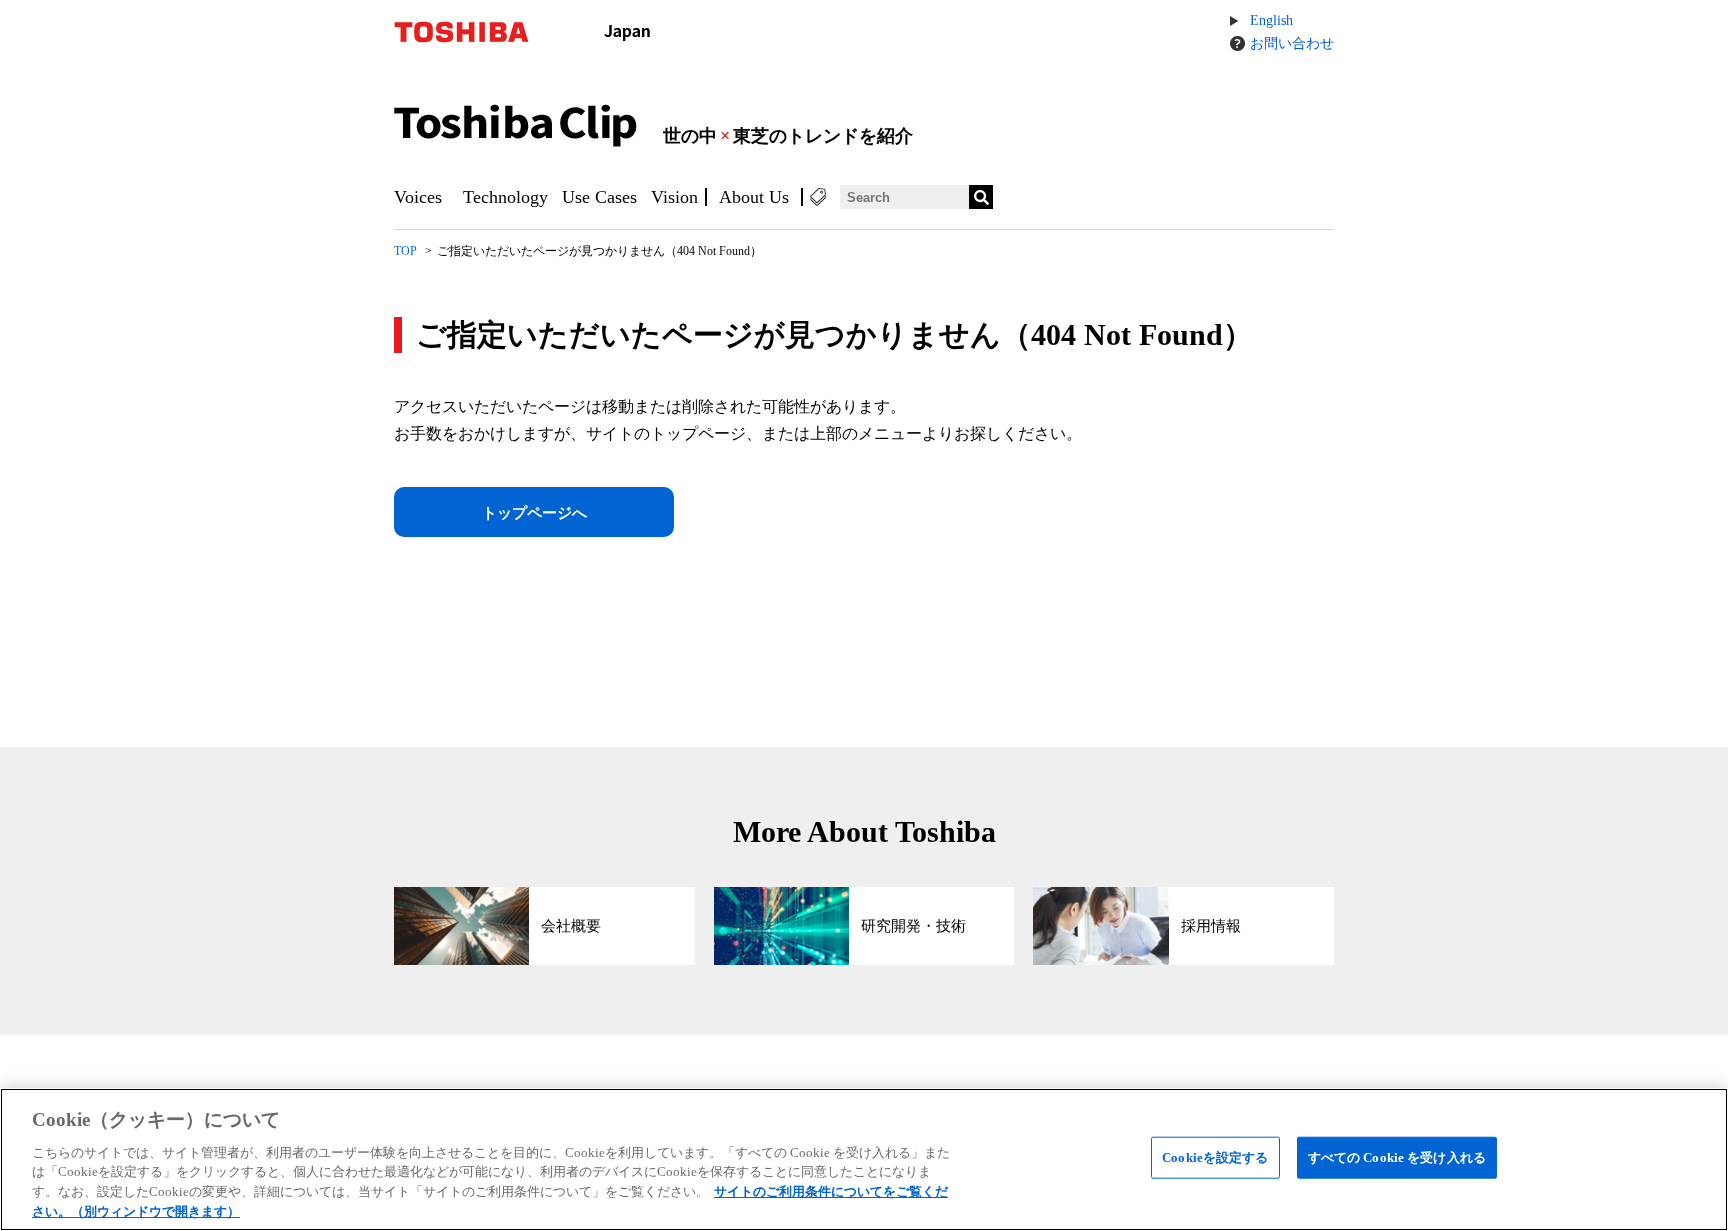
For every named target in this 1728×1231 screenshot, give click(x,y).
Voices (418, 197)
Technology (505, 197)
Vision (674, 197)
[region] (864, 1159)
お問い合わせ (1292, 43)
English (1271, 20)
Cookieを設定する (1215, 1157)
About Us (754, 197)
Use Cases (599, 197)
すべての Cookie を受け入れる (1397, 1157)
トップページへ (534, 513)
